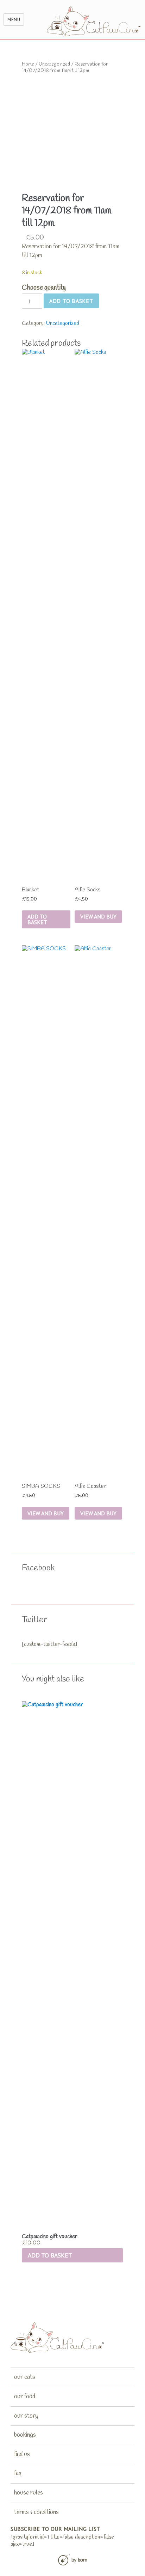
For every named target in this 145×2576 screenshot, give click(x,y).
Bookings (25, 2435)
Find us (22, 2454)
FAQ (18, 2473)
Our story (26, 2416)
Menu (14, 20)
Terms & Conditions (36, 2512)
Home (28, 64)
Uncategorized (54, 64)
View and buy (98, 916)
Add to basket (71, 301)
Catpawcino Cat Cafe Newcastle (94, 21)
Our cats (25, 2377)
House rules (29, 2493)
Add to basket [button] (50, 2255)
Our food (25, 2396)
